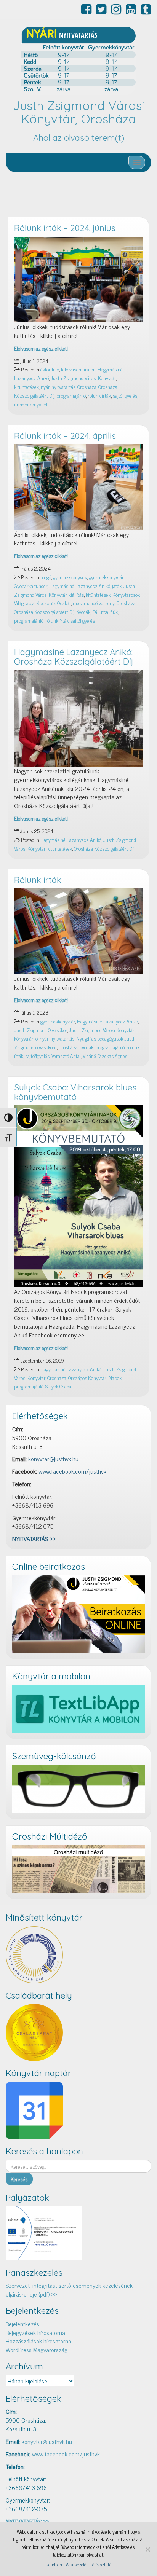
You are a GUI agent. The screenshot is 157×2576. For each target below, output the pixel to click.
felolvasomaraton (78, 369)
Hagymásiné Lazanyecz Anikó (80, 586)
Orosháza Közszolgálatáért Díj (44, 612)
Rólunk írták (38, 880)
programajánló (71, 395)
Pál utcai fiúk (105, 612)
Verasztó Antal (66, 1056)
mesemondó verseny (94, 603)
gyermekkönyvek (70, 577)
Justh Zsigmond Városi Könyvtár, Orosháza (79, 112)
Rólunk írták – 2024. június (65, 228)
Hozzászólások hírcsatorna (38, 2341)
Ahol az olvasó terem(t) (79, 138)
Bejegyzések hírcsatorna (35, 2332)
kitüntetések (26, 387)
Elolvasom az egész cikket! (41, 348)
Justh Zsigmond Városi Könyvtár (83, 378)
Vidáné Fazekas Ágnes (105, 1056)
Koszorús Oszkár (54, 603)
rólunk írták (99, 395)
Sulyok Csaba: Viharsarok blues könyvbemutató (75, 1092)
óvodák (83, 612)
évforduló (50, 369)
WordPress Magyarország (37, 2350)
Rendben (54, 2565)
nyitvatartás (63, 387)
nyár (45, 387)
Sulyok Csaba (58, 1386)
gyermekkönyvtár (106, 577)
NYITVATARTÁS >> (34, 1538)
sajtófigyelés (125, 395)
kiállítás (76, 595)
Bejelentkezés (22, 2324)
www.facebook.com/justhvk (72, 1471)
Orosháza (87, 387)
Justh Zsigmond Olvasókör (41, 1030)
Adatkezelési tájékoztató (89, 2565)
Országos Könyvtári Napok (95, 1378)
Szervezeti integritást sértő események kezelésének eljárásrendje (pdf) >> (69, 2290)
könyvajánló (26, 1038)
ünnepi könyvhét (31, 404)
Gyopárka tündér (31, 586)
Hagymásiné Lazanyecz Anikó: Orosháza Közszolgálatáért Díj (74, 657)
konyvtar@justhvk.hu (53, 1459)
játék (117, 586)
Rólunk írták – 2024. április (65, 436)
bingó (46, 577)
